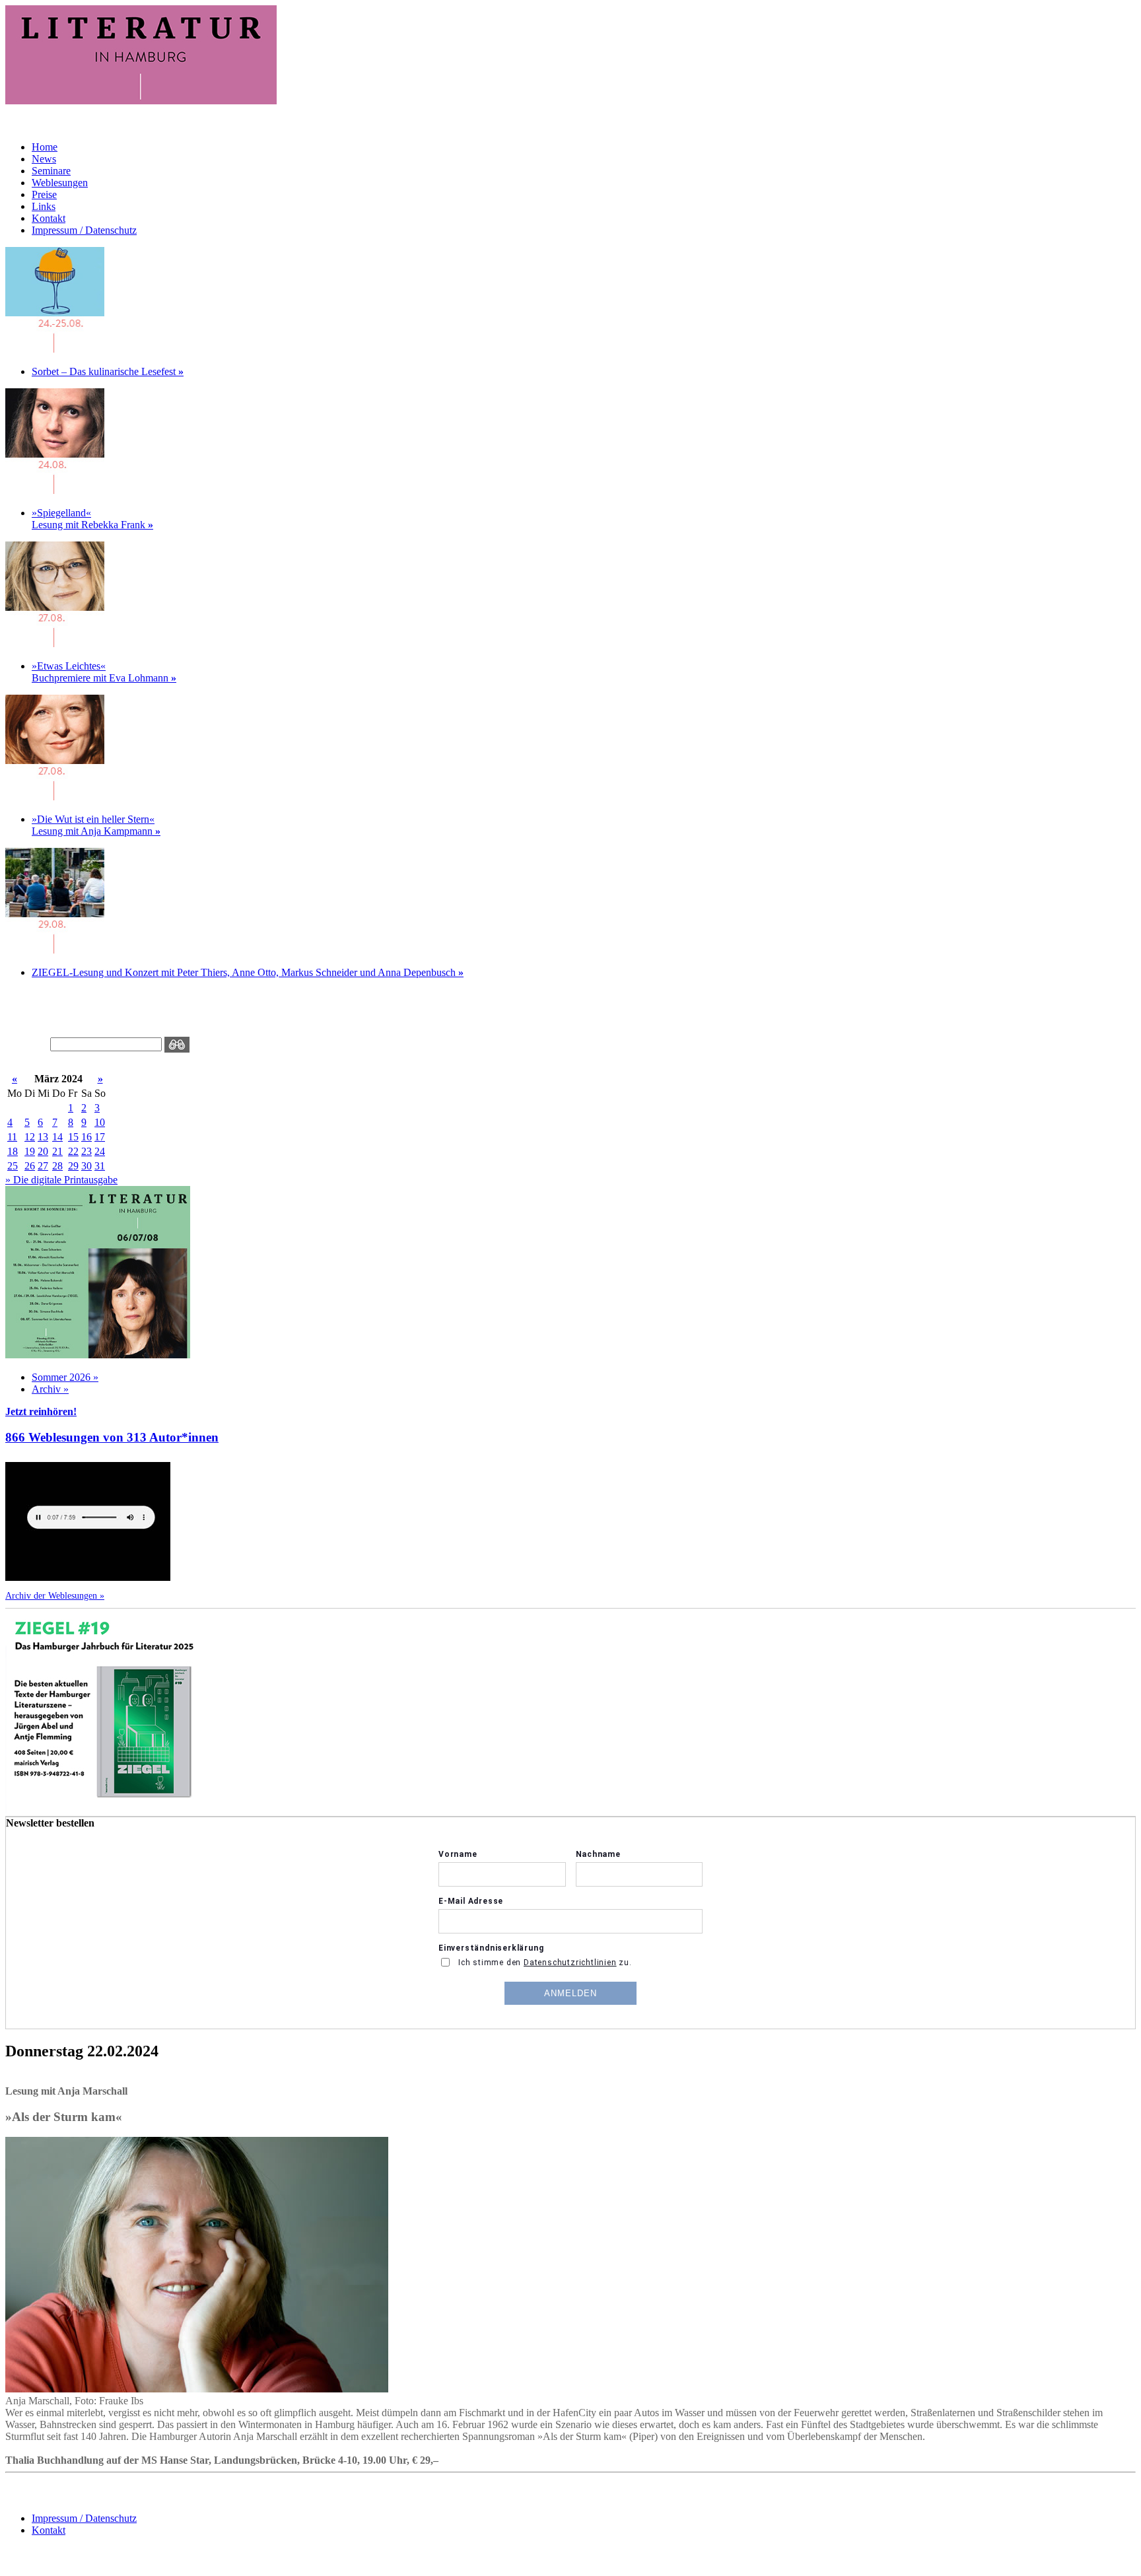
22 (73, 1151)
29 (73, 1166)
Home (45, 147)
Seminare (51, 171)
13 (43, 1137)
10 (100, 1122)
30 (86, 1166)
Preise (44, 194)
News (44, 159)
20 (43, 1151)
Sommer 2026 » (65, 1377)
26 (30, 1166)
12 (30, 1137)
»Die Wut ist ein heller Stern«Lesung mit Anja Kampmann (96, 825)
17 (100, 1137)
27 (43, 1166)
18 (13, 1151)
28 (57, 1166)
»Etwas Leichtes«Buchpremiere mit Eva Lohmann (104, 672)
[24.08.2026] (55, 349)
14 (57, 1137)
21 (57, 1151)
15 (73, 1137)
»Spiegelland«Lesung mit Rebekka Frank (92, 519)
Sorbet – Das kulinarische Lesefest (108, 371)
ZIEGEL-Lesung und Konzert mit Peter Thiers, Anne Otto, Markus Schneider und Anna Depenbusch (248, 972)
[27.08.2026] (55, 644)
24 (100, 1151)
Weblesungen (60, 183)
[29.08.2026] (55, 950)
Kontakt (49, 218)
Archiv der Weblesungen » (55, 1595)
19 (30, 1151)
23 (86, 1151)
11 (12, 1137)
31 (100, 1166)
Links (44, 206)
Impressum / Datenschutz (84, 230)
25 (13, 1166)
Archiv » (50, 1389)
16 (86, 1137)
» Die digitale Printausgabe (61, 1180)
